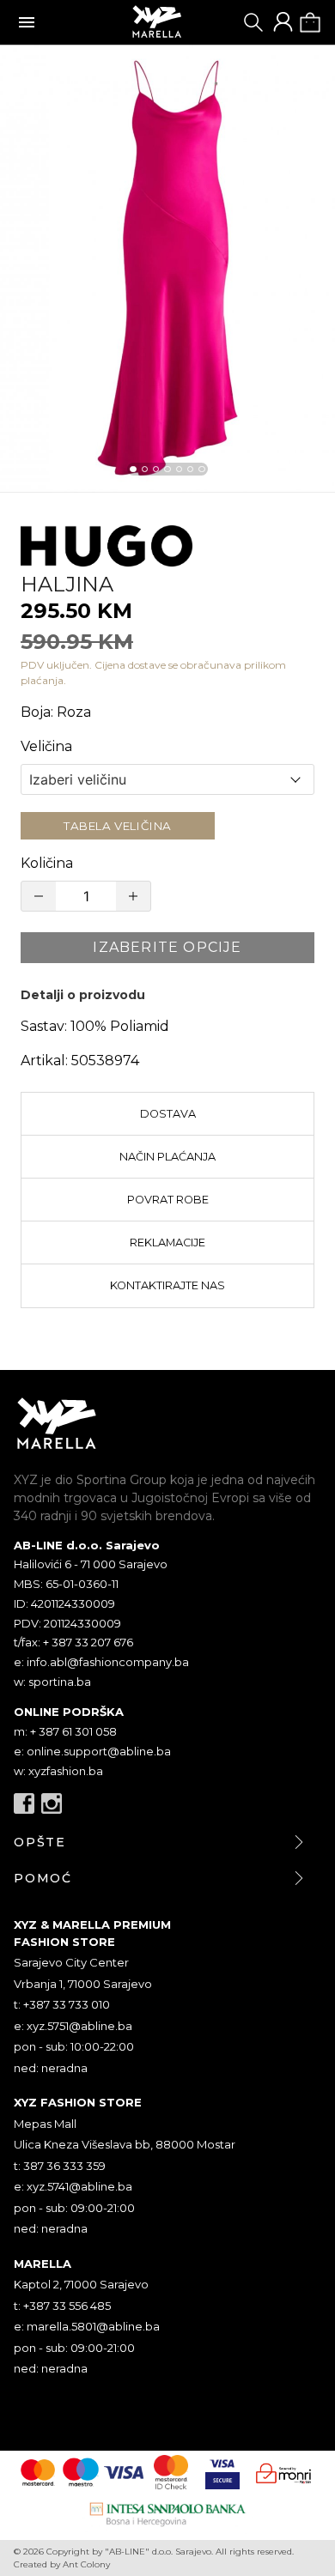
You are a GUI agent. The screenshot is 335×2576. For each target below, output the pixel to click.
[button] (167, 269)
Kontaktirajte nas (167, 1285)
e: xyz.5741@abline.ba (73, 2186)
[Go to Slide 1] (133, 469)
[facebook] (24, 1803)
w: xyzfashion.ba (58, 1771)
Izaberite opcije (167, 947)
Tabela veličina (118, 826)
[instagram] (52, 1803)
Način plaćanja (167, 1157)
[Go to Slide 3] (156, 469)
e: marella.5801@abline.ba (87, 2326)
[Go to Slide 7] (201, 469)
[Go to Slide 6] (190, 469)
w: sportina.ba (52, 1682)
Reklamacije (167, 1243)
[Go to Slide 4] (167, 469)
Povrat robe (168, 1200)
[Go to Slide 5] (179, 469)
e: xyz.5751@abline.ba (73, 2026)
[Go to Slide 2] (145, 469)
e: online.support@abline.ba (92, 1751)
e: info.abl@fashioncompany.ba (101, 1662)
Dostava (168, 1114)
